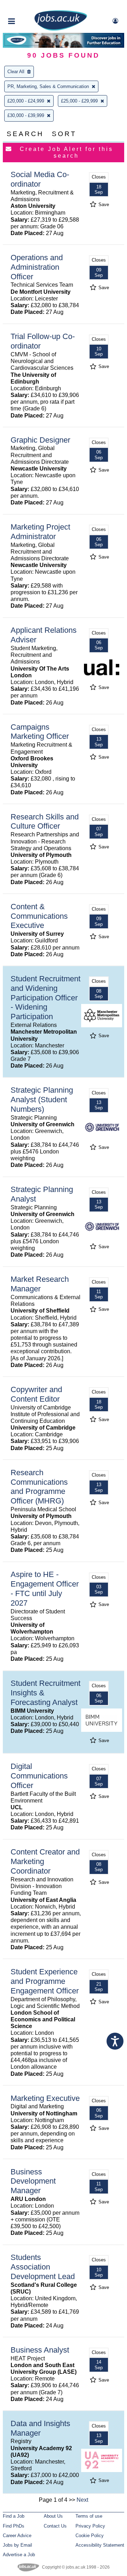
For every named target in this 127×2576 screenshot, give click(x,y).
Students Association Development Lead (43, 2267)
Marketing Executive (45, 2098)
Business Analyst (40, 2350)
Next (82, 2500)
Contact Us (55, 2526)
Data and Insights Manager (40, 2428)
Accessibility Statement (100, 2545)
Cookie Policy (90, 2536)
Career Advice (17, 2536)
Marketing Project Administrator (40, 532)
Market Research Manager (40, 1284)
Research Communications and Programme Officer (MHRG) (39, 1487)
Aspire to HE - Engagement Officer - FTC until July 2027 (45, 1589)
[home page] (61, 29)
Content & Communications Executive (39, 916)
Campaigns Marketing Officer (40, 732)
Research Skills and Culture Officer (45, 822)
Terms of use (89, 2516)
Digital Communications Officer (39, 1776)
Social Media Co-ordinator (40, 179)
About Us (53, 2516)
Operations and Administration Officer (37, 267)
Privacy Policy (90, 2526)
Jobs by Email (17, 2545)
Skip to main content (28, 6)
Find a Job (14, 2516)
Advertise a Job (19, 2555)
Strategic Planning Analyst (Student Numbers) (42, 1100)
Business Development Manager (33, 2181)
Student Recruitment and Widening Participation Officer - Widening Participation (46, 998)
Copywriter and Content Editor (36, 1394)
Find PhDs (14, 2526)
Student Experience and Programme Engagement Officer (45, 1981)
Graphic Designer (40, 440)
